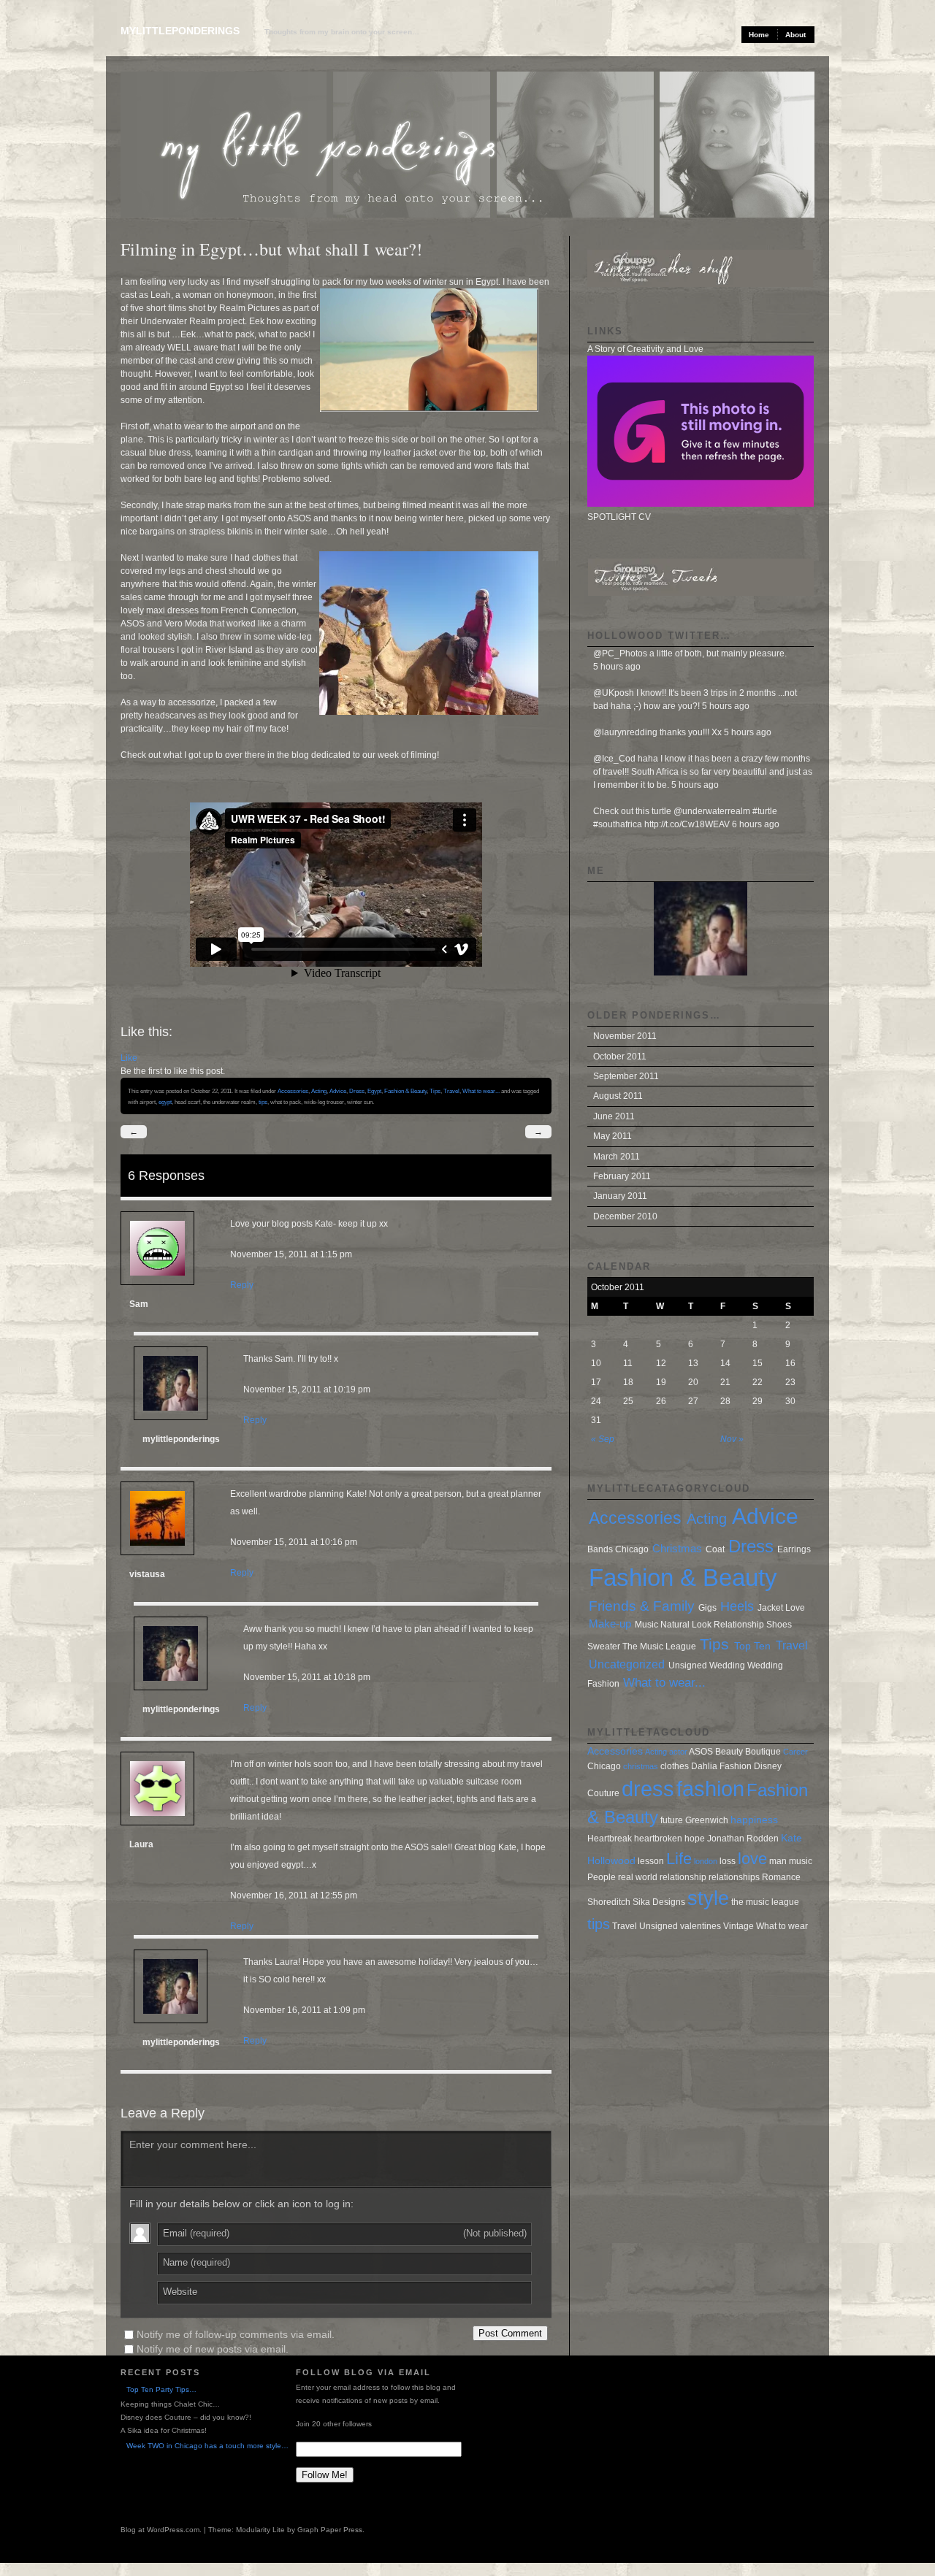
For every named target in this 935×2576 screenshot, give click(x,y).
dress (648, 1789)
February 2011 (622, 1176)
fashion (710, 1789)
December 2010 (625, 1216)
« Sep (603, 1439)
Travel (451, 1091)
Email (345, 2233)
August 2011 (618, 1096)
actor (678, 1752)
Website (180, 2292)
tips (263, 1102)
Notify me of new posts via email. (213, 2349)
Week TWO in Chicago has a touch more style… (207, 2446)
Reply (242, 1285)
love (752, 1859)
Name (196, 2262)
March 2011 (617, 1157)
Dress (357, 1091)
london (706, 1861)
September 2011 (626, 1076)
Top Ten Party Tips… (161, 2389)
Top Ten (752, 1646)
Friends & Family (642, 1606)
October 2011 (620, 1057)
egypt (165, 1102)
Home (759, 35)
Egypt (374, 1091)
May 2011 (612, 1136)
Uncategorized (627, 1664)
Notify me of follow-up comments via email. (236, 2334)
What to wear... (481, 1091)
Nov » (732, 1439)
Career (795, 1752)
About (795, 35)
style (708, 1898)
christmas (641, 1766)
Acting (319, 1091)
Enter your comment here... (193, 2144)
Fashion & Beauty (405, 1091)
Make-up (610, 1624)
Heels (737, 1606)
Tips (435, 1091)
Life (679, 1859)
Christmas (677, 1549)
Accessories (293, 1091)
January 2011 (620, 1196)
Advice (338, 1091)
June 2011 (614, 1116)
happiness (754, 1820)
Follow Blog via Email (363, 2372)
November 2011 (625, 1036)
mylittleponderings (180, 31)
